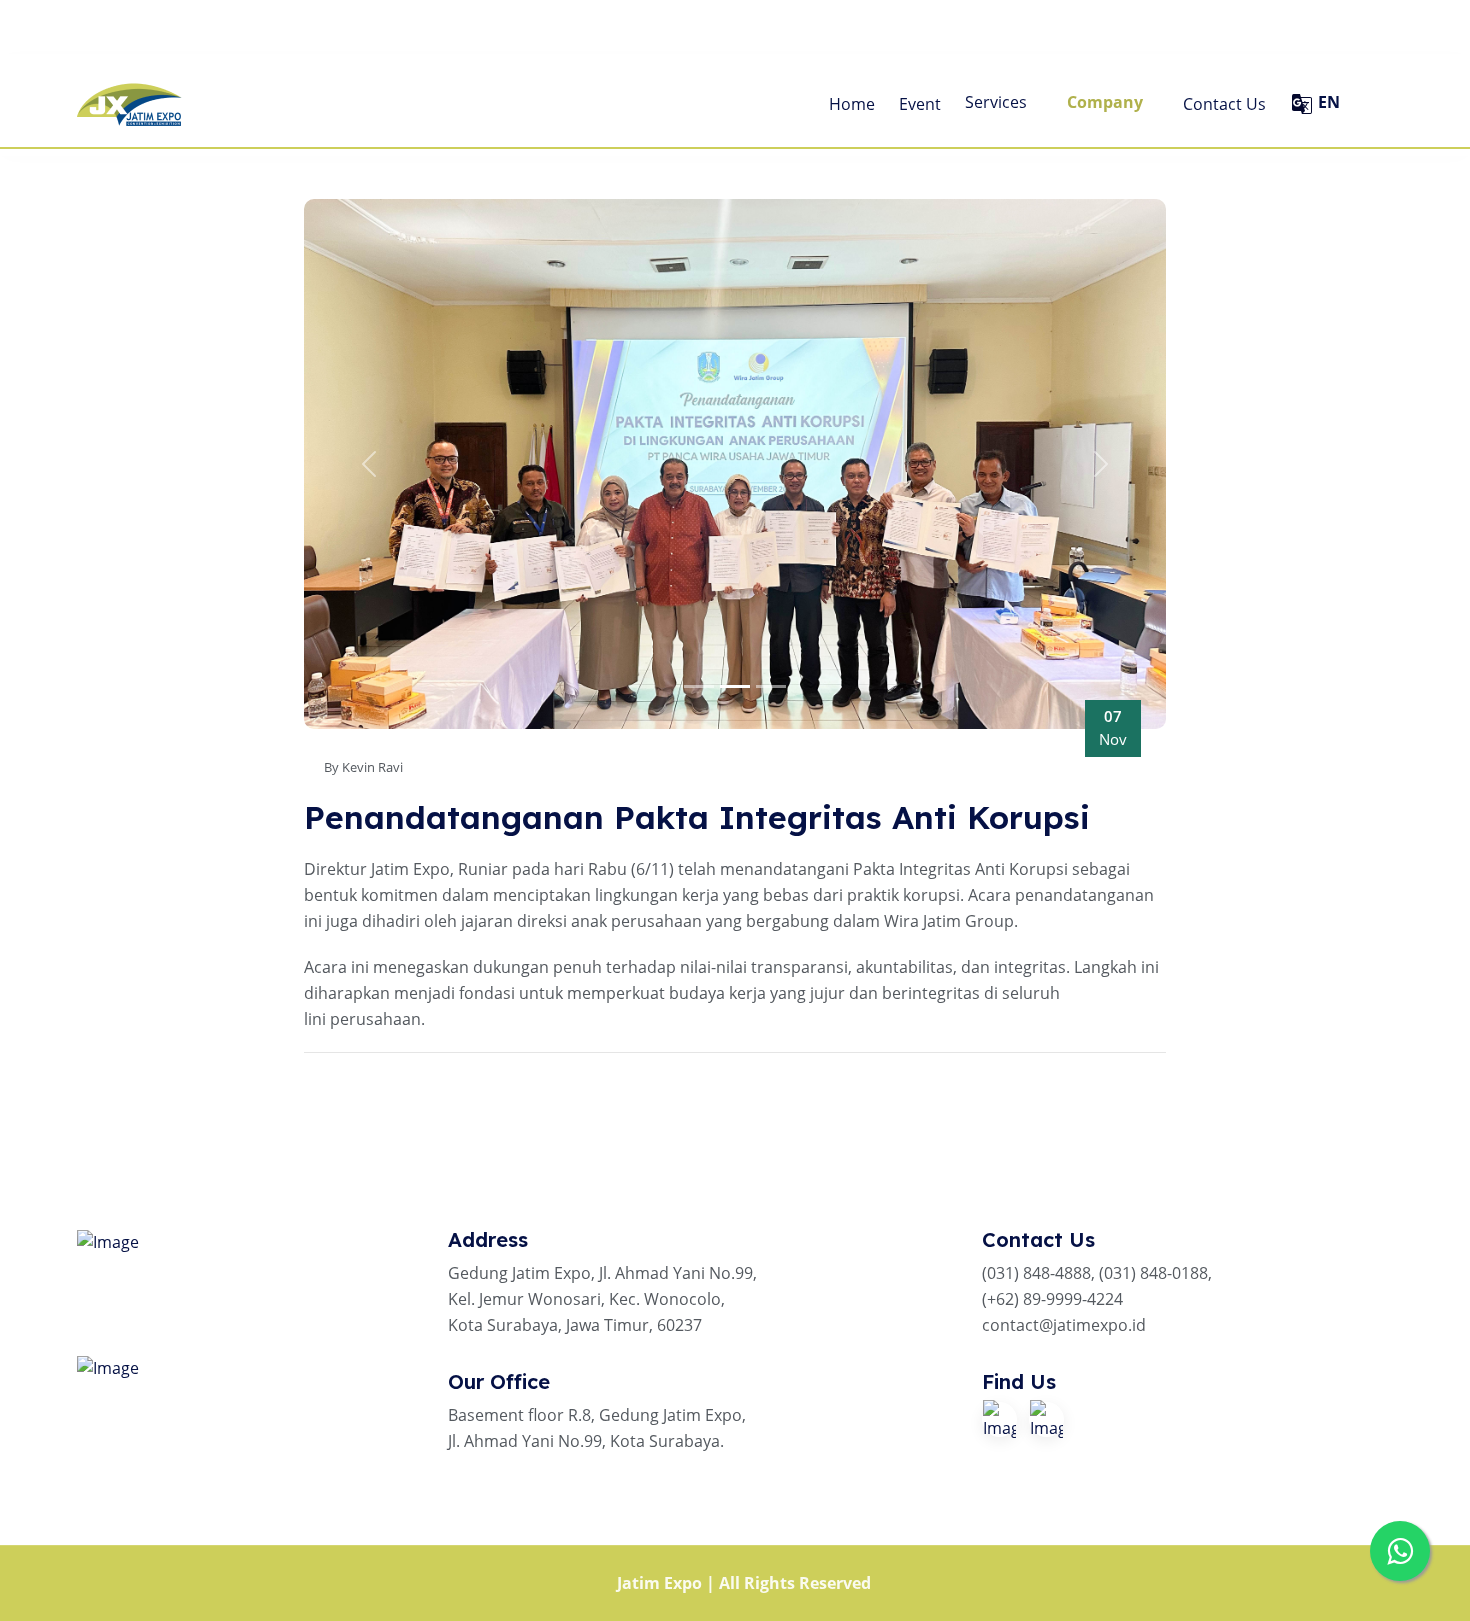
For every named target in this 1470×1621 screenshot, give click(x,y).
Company (1107, 102)
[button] (368, 464)
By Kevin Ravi (363, 767)
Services (998, 102)
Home (852, 104)
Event (920, 104)
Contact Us (1224, 104)
